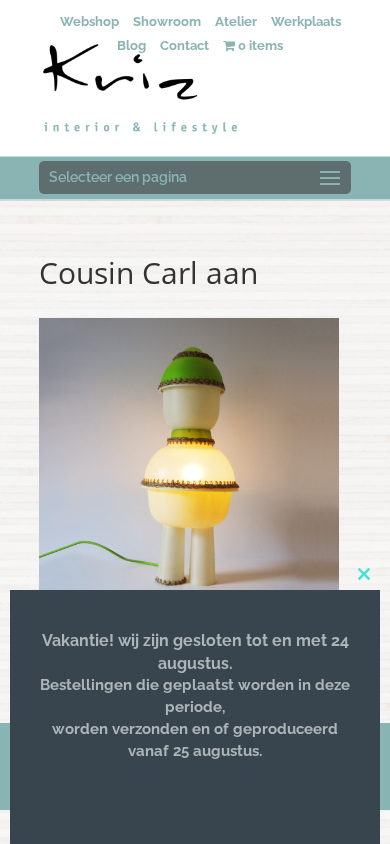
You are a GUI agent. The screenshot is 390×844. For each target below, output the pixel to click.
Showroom (167, 21)
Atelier (236, 21)
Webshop (89, 21)
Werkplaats (306, 21)
